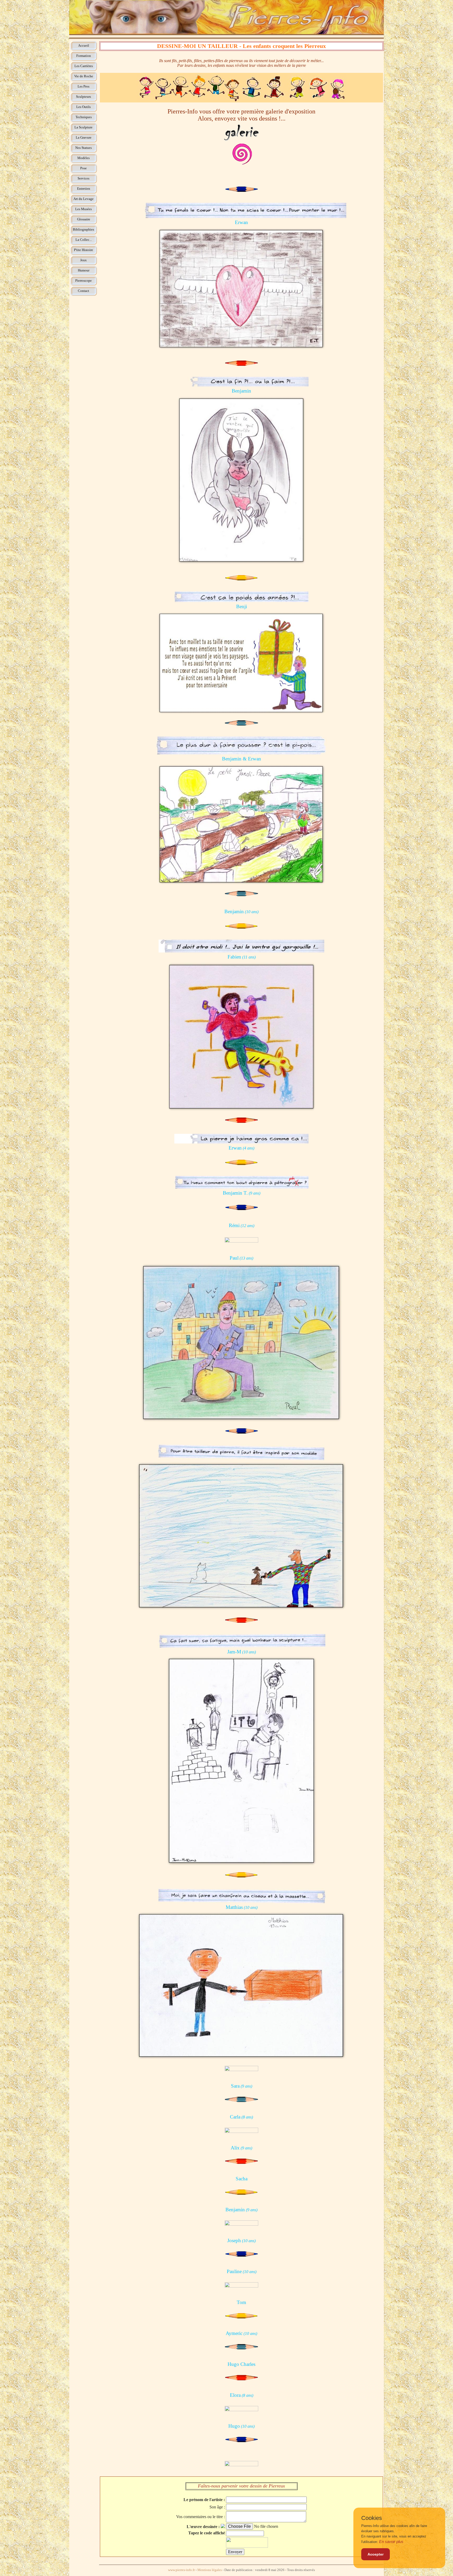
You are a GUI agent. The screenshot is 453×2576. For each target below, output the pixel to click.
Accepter (376, 2554)
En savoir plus (391, 2542)
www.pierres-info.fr (181, 2570)
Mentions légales (210, 2570)
